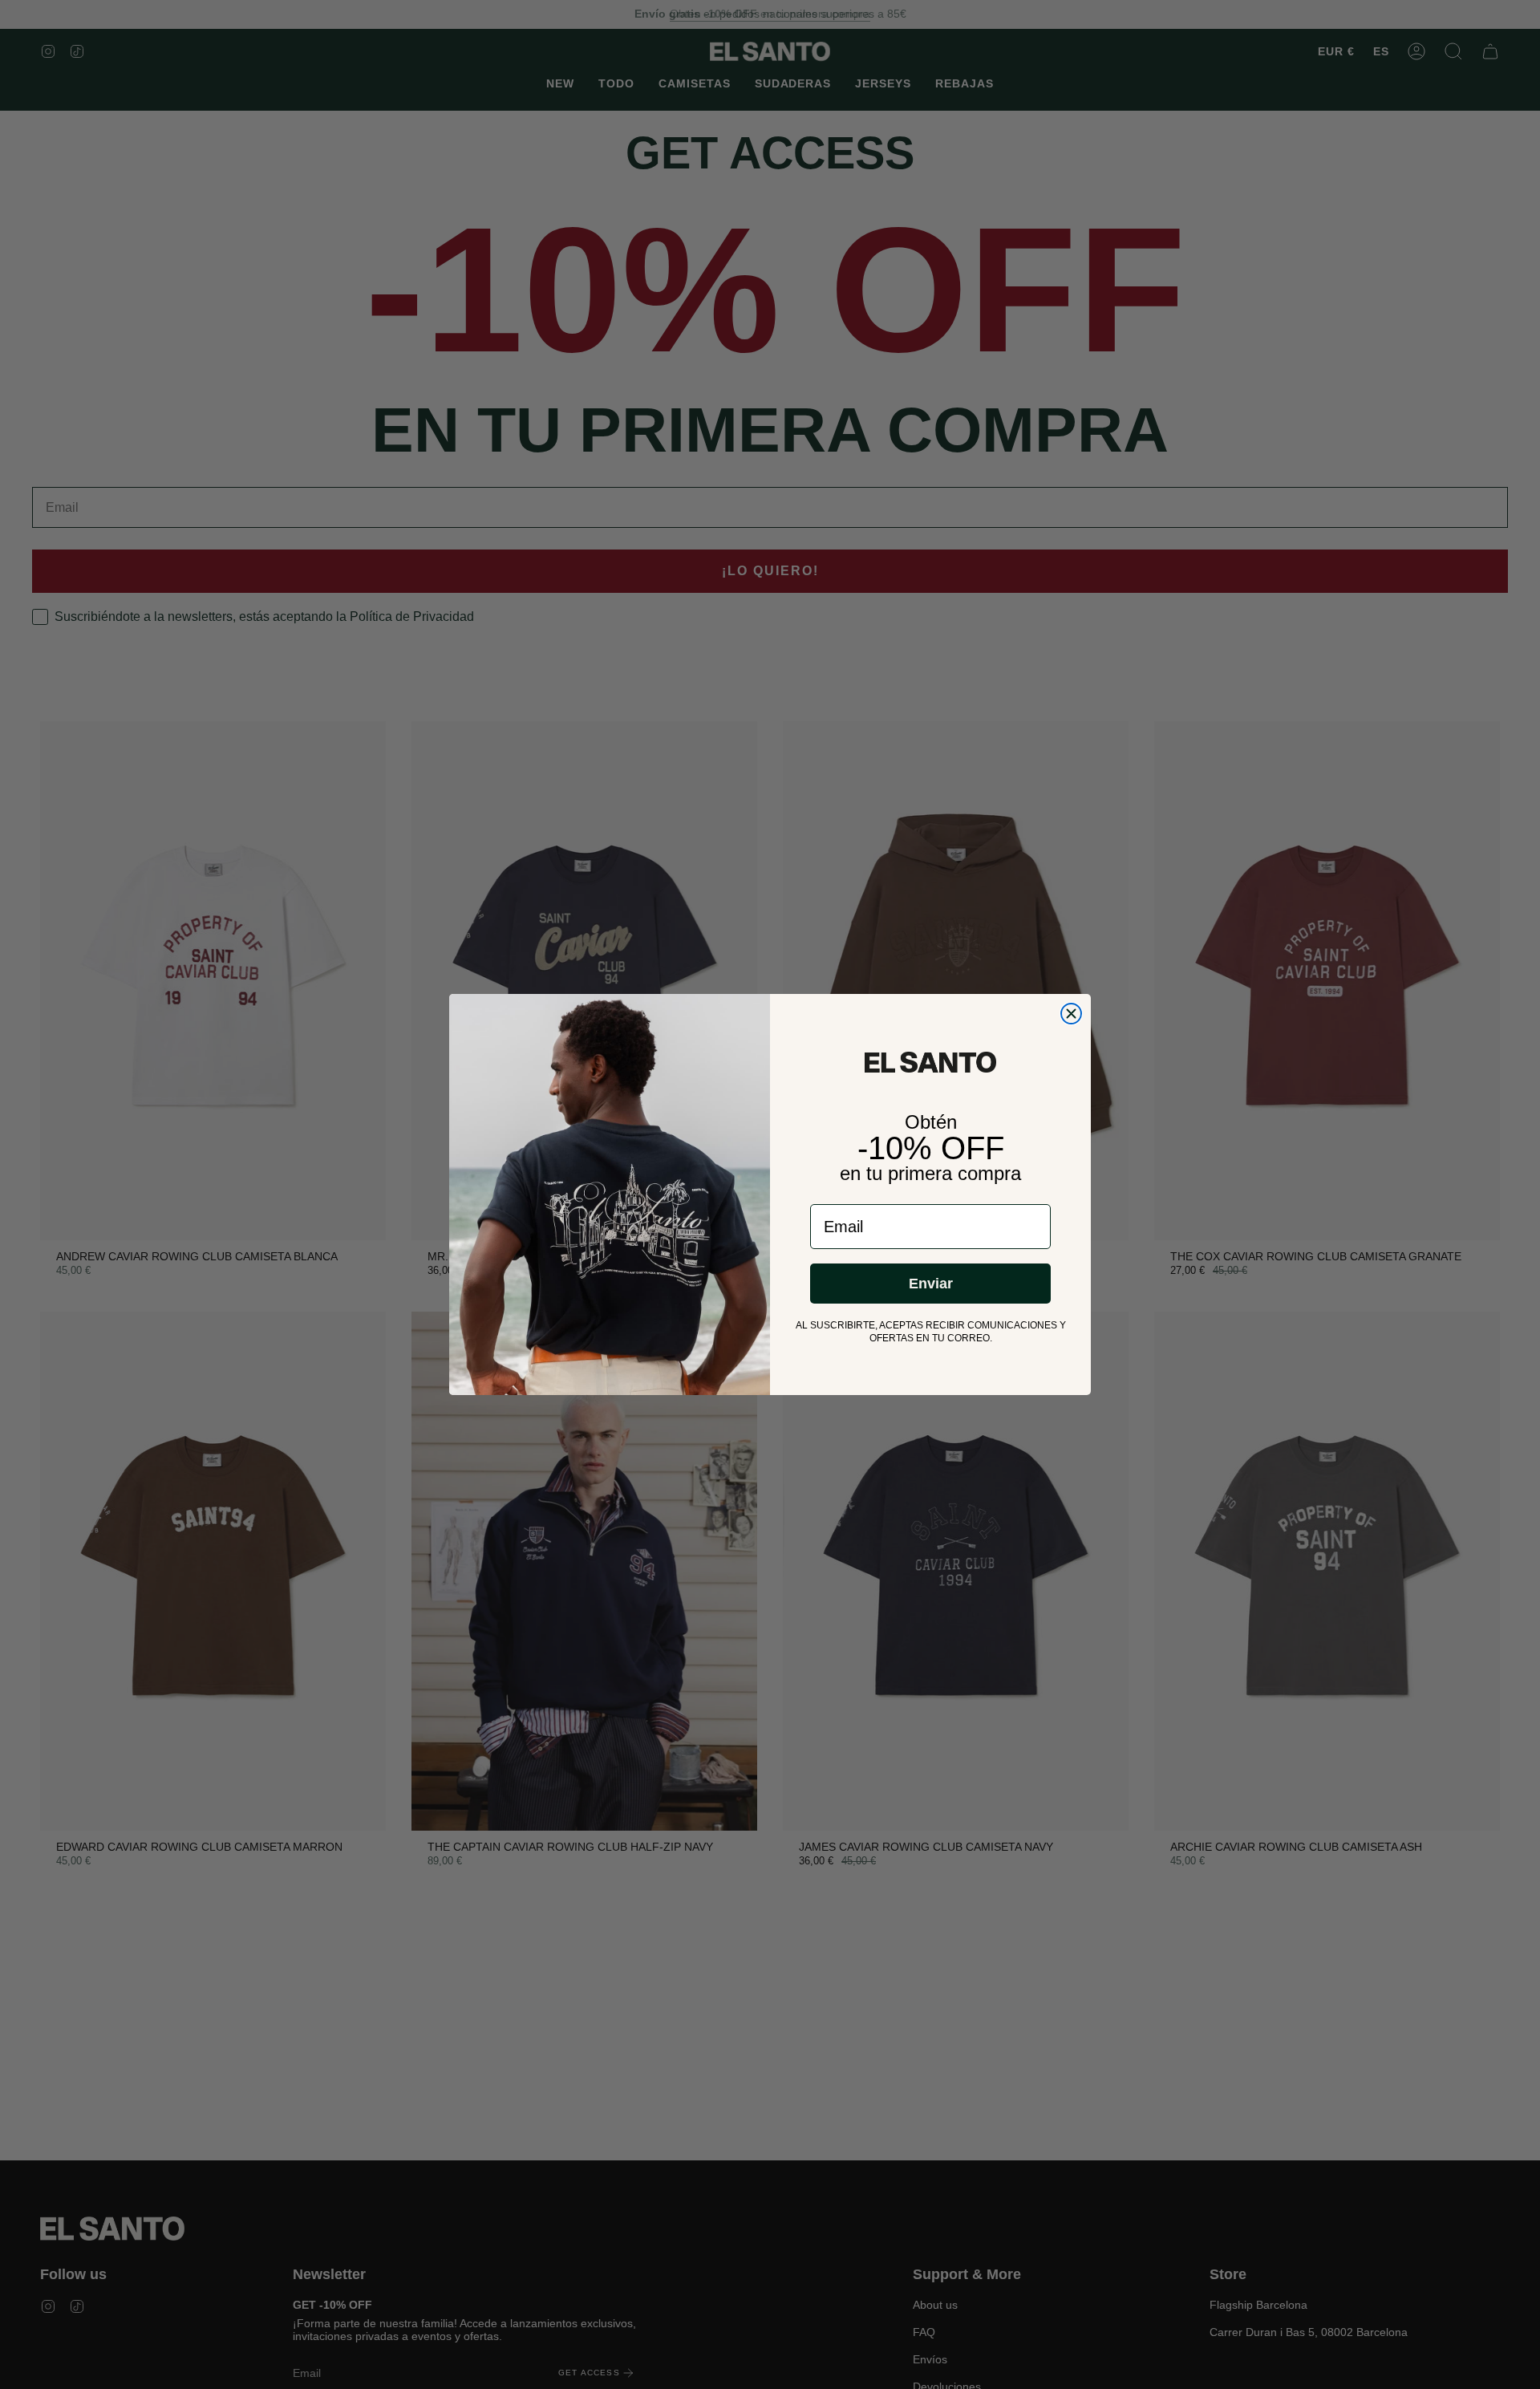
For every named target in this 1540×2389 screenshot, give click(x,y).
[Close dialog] (1071, 1014)
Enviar (931, 1284)
